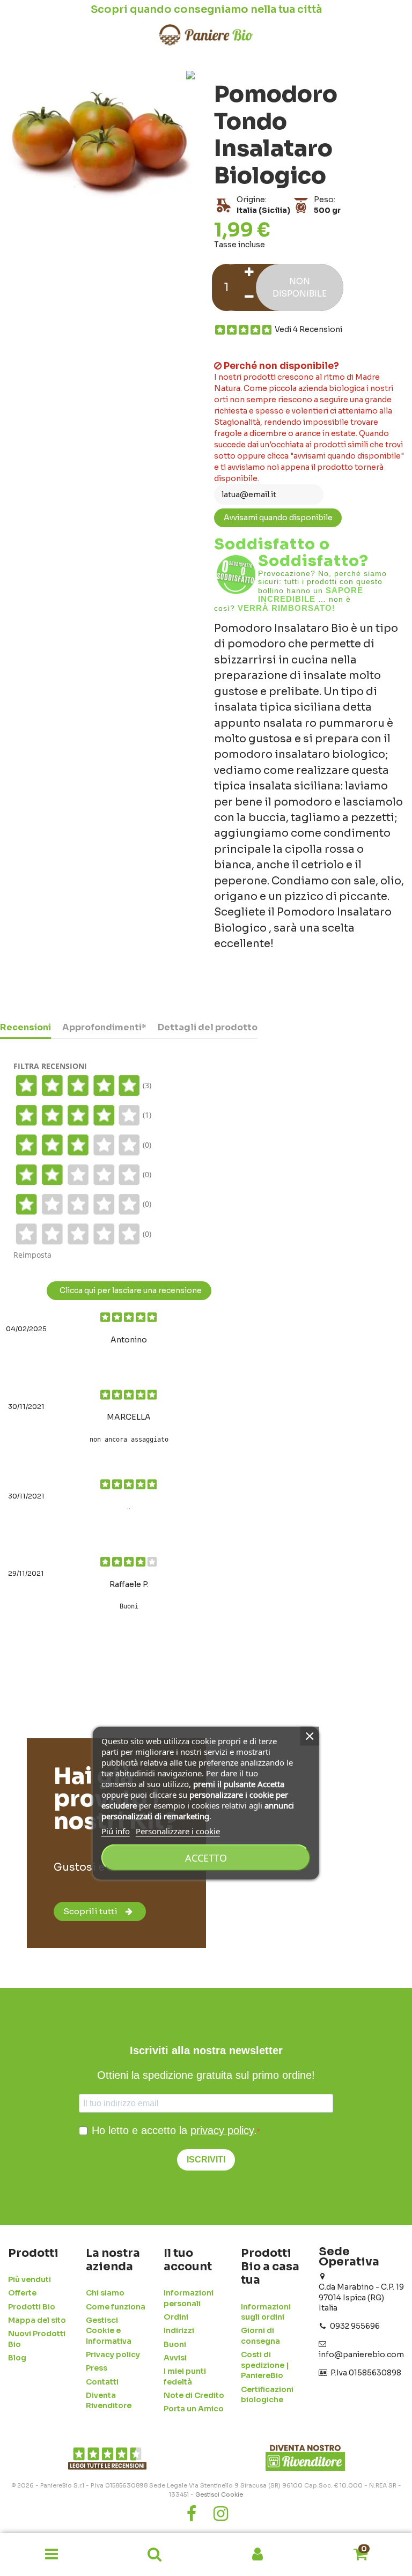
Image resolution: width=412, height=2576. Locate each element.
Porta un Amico (194, 2409)
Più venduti (30, 2279)
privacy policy (222, 2130)
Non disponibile (300, 287)
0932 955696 (355, 2326)
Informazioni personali (189, 2298)
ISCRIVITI (206, 2160)
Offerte (22, 2293)
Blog (17, 2358)
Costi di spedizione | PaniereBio (265, 2365)
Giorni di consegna (260, 2336)
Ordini (176, 2317)
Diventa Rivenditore (109, 2401)
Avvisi (175, 2358)
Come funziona (116, 2307)
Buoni (175, 2344)
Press (97, 2368)
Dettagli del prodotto (208, 1028)
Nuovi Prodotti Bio (37, 2339)
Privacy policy (113, 2354)
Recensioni (25, 1028)
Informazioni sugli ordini (266, 2312)
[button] (51, 2555)
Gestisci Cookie (219, 2494)
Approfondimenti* (104, 1028)
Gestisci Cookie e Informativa (109, 2331)
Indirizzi (179, 2330)
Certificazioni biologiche (267, 2395)
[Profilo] (257, 2555)
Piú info (116, 1831)
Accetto (206, 1858)
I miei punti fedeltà (185, 2376)
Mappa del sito (37, 2320)
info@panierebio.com (361, 2354)
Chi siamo (105, 2293)
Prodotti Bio (32, 2307)
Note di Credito (194, 2395)
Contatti (102, 2382)
